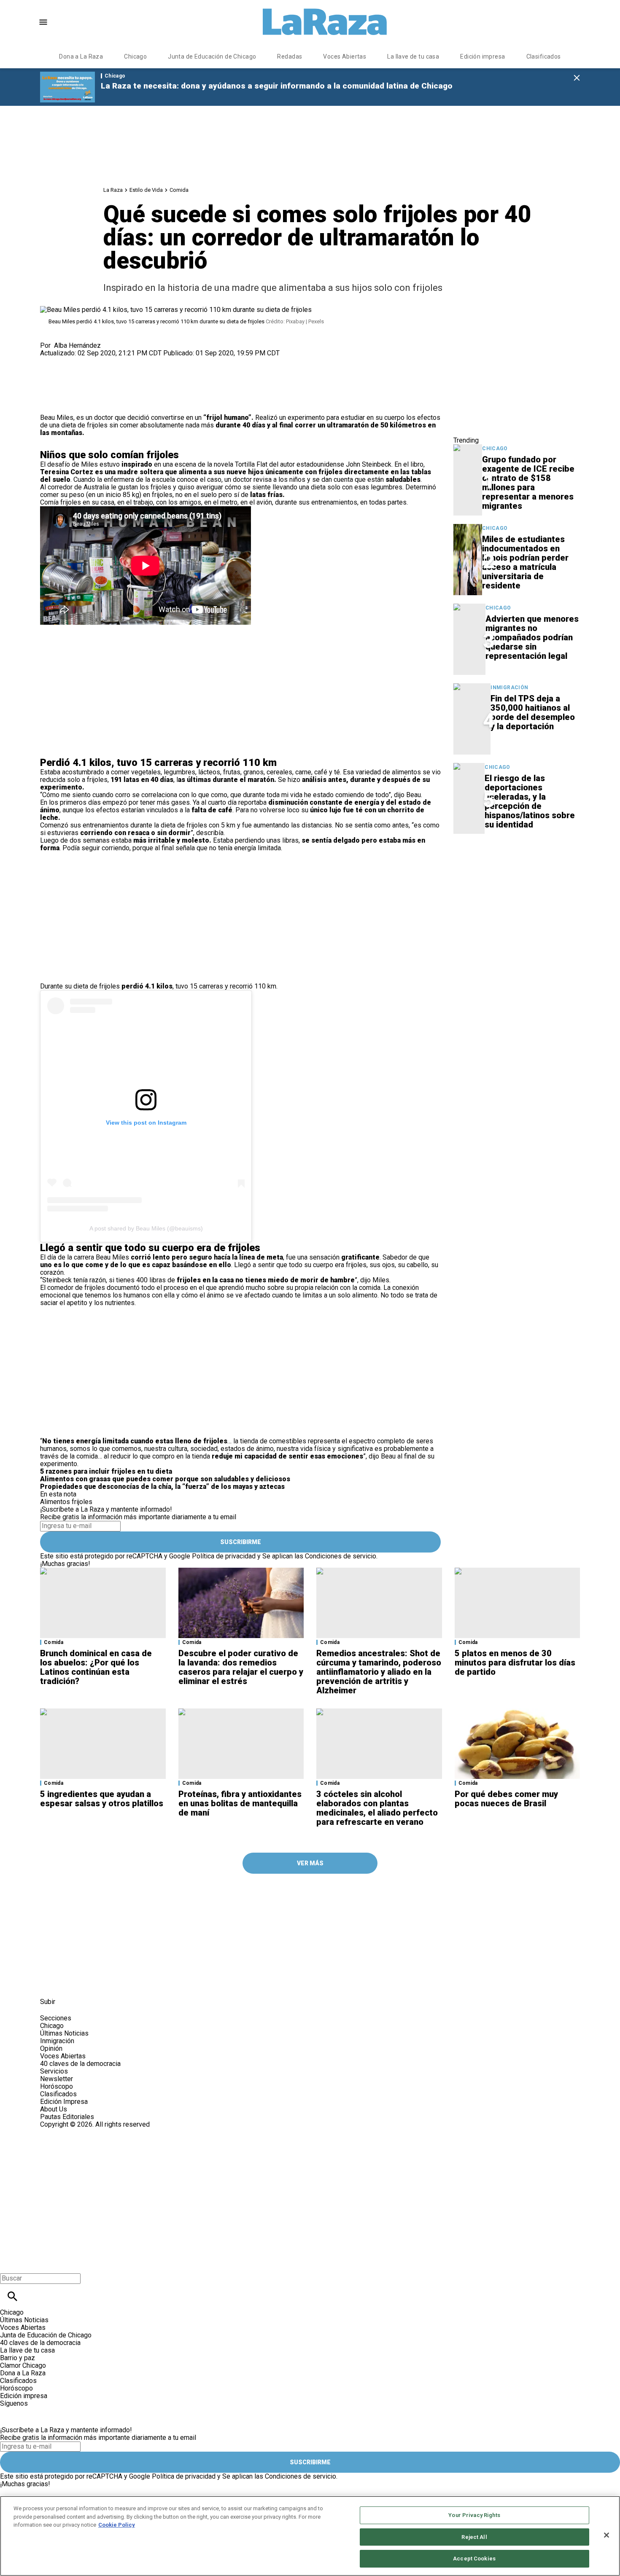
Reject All (474, 2537)
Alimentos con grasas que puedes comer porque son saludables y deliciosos (165, 1479)
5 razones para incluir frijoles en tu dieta (106, 1471)
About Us (54, 2109)
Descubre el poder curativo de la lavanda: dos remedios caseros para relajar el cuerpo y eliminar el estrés (241, 1667)
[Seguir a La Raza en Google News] (112, 1983)
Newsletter (57, 2079)
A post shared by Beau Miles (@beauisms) (146, 1228)
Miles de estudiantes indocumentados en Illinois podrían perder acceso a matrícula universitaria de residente (525, 562)
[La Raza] (325, 22)
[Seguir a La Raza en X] (71, 1983)
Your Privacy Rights (474, 2515)
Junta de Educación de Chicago (212, 56)
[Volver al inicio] (198, 2159)
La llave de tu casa (413, 56)
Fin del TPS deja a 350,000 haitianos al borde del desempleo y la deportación (533, 712)
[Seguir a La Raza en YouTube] (92, 1983)
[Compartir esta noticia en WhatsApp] (50, 361)
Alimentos (55, 1502)
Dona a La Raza (81, 56)
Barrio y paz (18, 2358)
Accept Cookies (474, 2559)
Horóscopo (57, 2086)
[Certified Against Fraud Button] (70, 2132)
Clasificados (544, 56)
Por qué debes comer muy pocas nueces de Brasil (506, 1799)
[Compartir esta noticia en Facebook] (71, 361)
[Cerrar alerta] (577, 78)
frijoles (82, 1502)
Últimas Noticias (64, 2033)
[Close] (607, 2535)
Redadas (290, 56)
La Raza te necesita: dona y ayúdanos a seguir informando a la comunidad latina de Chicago (277, 86)
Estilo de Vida (146, 190)
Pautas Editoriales (67, 2117)
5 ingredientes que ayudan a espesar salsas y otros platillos (102, 1799)
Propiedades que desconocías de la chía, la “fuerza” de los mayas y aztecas (162, 1487)
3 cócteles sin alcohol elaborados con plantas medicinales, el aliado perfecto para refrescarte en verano (377, 1808)
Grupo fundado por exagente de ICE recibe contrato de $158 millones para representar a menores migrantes (528, 483)
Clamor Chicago (23, 2365)
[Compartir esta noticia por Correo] (112, 361)
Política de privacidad (224, 1556)
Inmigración (509, 688)
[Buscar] (12, 2296)
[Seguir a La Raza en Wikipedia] (132, 1983)
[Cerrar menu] (9, 2264)
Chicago (135, 56)
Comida (179, 190)
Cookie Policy (117, 2525)
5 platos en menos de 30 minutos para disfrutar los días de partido (515, 1663)
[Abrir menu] (43, 22)
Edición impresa (483, 56)
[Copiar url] (60, 385)
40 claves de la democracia (80, 2064)
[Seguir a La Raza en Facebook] (50, 1983)
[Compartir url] (50, 404)
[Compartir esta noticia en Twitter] (92, 361)
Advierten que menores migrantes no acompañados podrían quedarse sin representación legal (532, 637)
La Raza (113, 190)
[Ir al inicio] (213, 1896)
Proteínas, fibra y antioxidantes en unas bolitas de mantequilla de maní (240, 1803)
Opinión (51, 2048)
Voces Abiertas (345, 56)
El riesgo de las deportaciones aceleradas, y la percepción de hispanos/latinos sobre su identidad (530, 801)
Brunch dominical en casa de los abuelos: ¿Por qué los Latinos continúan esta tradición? (96, 1667)
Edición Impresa (64, 2102)
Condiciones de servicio (341, 1556)
